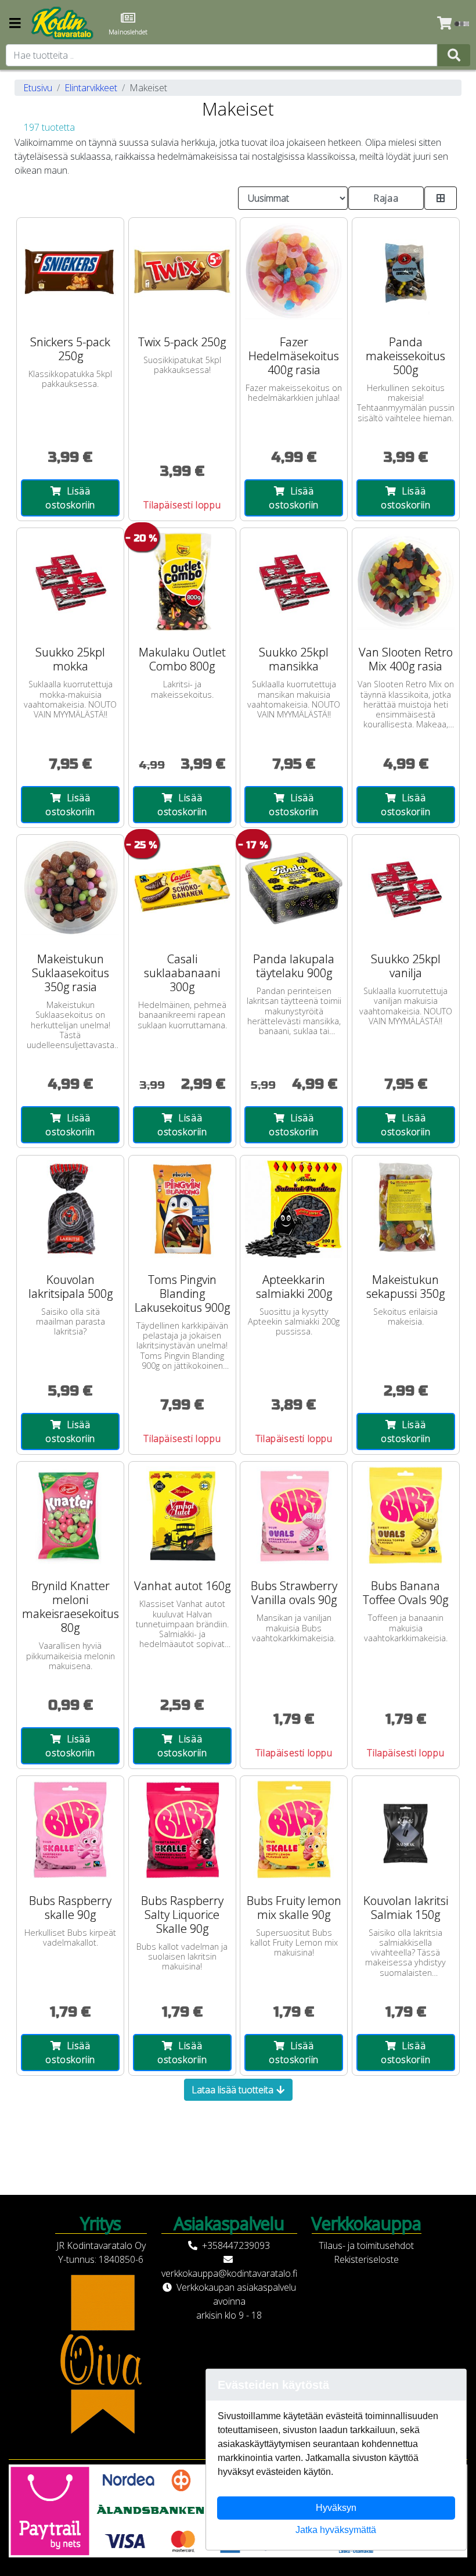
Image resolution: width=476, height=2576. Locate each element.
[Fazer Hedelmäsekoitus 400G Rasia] (294, 271)
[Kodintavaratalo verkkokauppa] (63, 23)
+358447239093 (236, 2245)
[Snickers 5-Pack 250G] (70, 271)
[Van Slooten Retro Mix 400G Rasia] (406, 582)
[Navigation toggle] (15, 24)
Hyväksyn (336, 2508)
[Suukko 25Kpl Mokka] (70, 582)
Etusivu (38, 88)
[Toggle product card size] (441, 198)
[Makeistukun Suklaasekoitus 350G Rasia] (70, 888)
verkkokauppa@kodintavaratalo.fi (229, 2273)
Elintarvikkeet (91, 88)
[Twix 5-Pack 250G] (182, 271)
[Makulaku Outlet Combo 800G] (182, 582)
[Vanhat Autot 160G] (182, 1515)
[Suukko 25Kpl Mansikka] (294, 582)
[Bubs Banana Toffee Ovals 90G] (406, 1515)
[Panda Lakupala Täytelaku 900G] (294, 888)
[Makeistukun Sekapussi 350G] (406, 1209)
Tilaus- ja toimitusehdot (366, 2245)
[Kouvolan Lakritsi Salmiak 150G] (406, 1829)
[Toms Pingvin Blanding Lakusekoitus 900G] (182, 1209)
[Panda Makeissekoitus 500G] (406, 271)
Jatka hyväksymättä (336, 2530)
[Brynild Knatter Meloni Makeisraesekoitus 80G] (70, 1515)
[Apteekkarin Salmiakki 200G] (294, 1209)
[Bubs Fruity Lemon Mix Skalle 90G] (294, 1829)
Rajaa (386, 198)
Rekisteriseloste (366, 2259)
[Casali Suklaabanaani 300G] (182, 888)
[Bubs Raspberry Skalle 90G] (70, 1829)
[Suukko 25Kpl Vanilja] (406, 888)
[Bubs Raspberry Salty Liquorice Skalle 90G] (182, 1829)
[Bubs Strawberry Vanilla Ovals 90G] (294, 1515)
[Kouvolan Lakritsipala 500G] (70, 1209)
